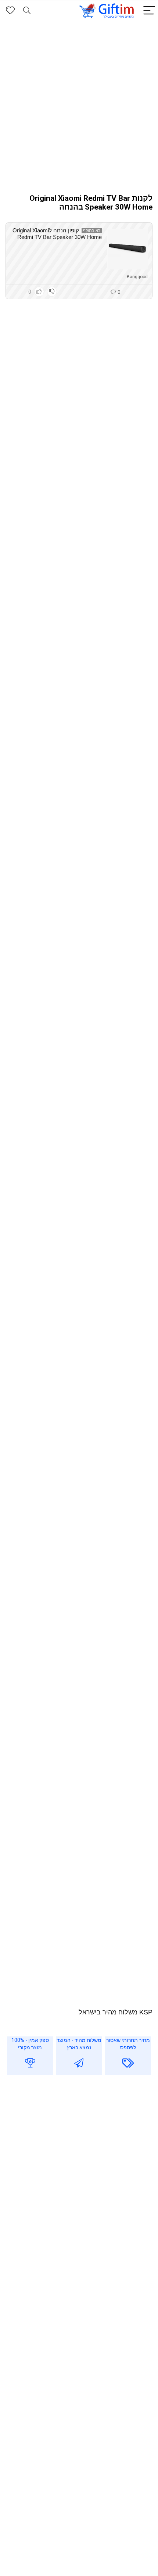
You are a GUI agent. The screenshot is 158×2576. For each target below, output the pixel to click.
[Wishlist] (10, 11)
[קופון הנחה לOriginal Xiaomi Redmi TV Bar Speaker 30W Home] (128, 249)
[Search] (27, 11)
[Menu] (149, 11)
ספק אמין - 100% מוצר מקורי (30, 2044)
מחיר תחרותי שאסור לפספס (128, 2044)
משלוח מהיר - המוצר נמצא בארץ (79, 2044)
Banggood (137, 277)
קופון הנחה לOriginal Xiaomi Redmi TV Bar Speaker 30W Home (57, 234)
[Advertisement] (79, 104)
